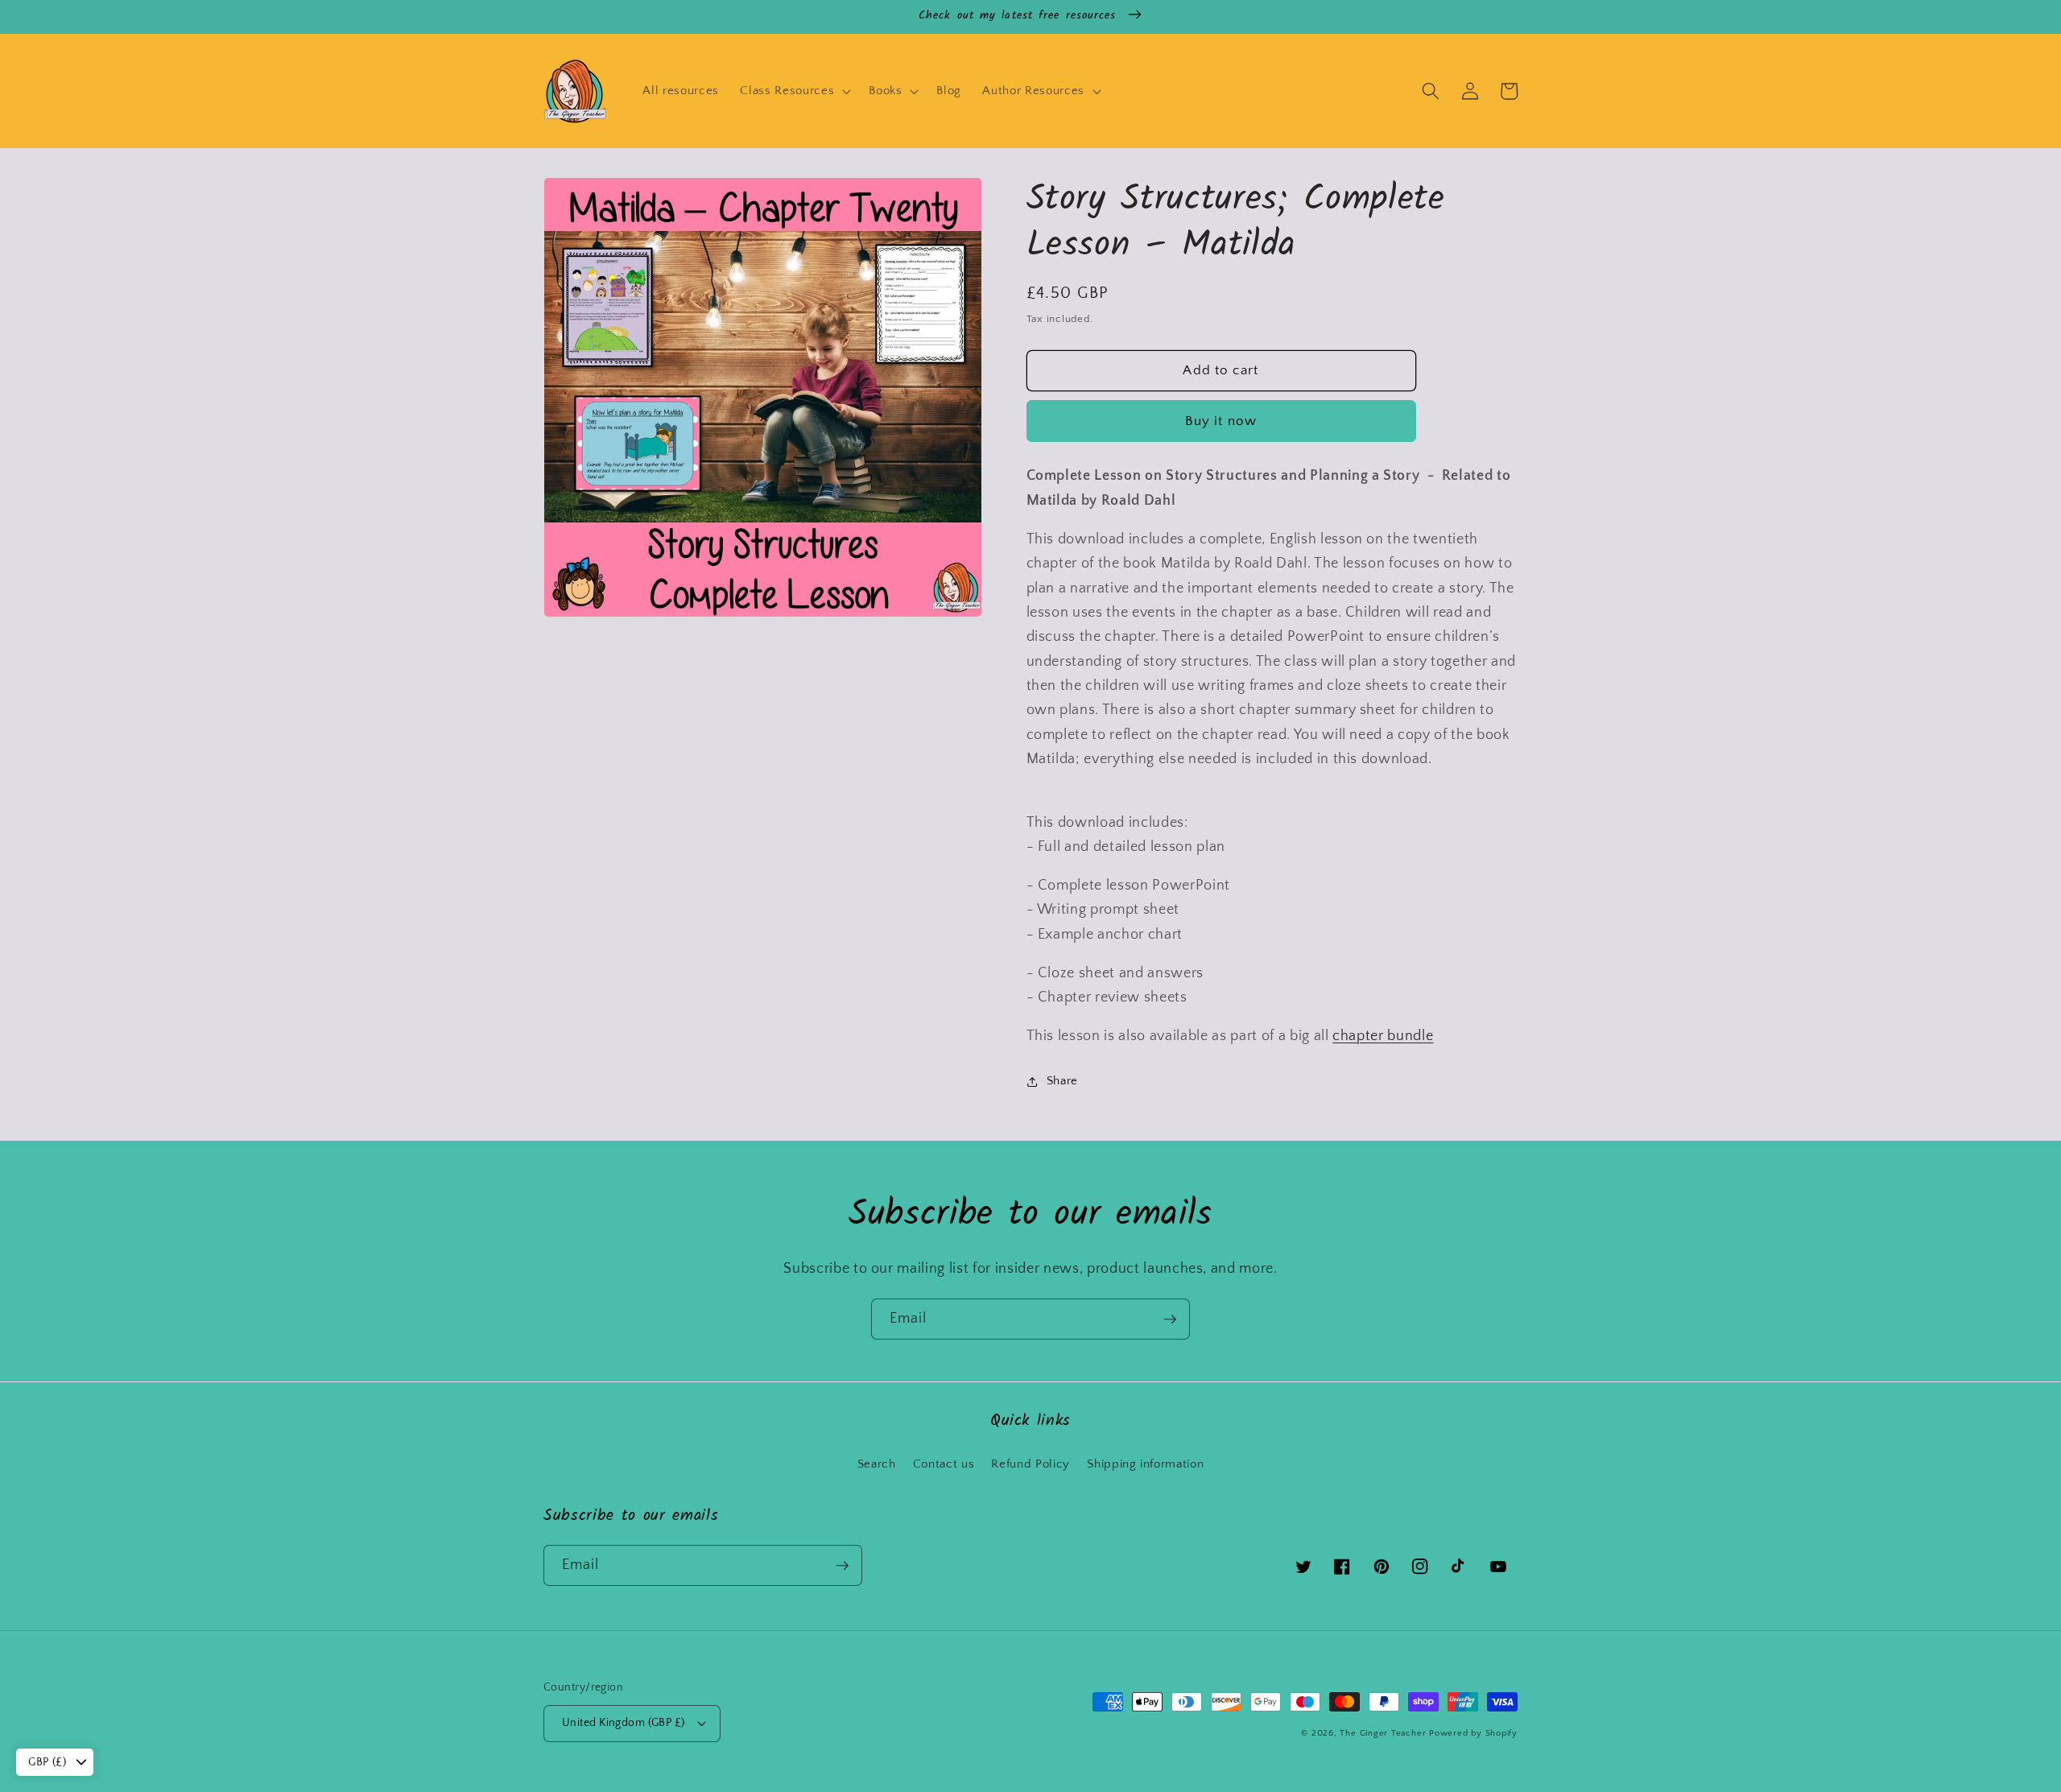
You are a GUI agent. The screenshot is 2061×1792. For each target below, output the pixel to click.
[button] (794, 91)
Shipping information (1145, 1464)
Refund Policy (1030, 1464)
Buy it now (1221, 421)
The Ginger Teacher (1383, 1733)
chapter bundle (1383, 1036)
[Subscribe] (1170, 1319)
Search (877, 1464)
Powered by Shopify (1473, 1733)
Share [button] (1062, 1081)
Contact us (944, 1464)
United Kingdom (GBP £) (624, 1723)
